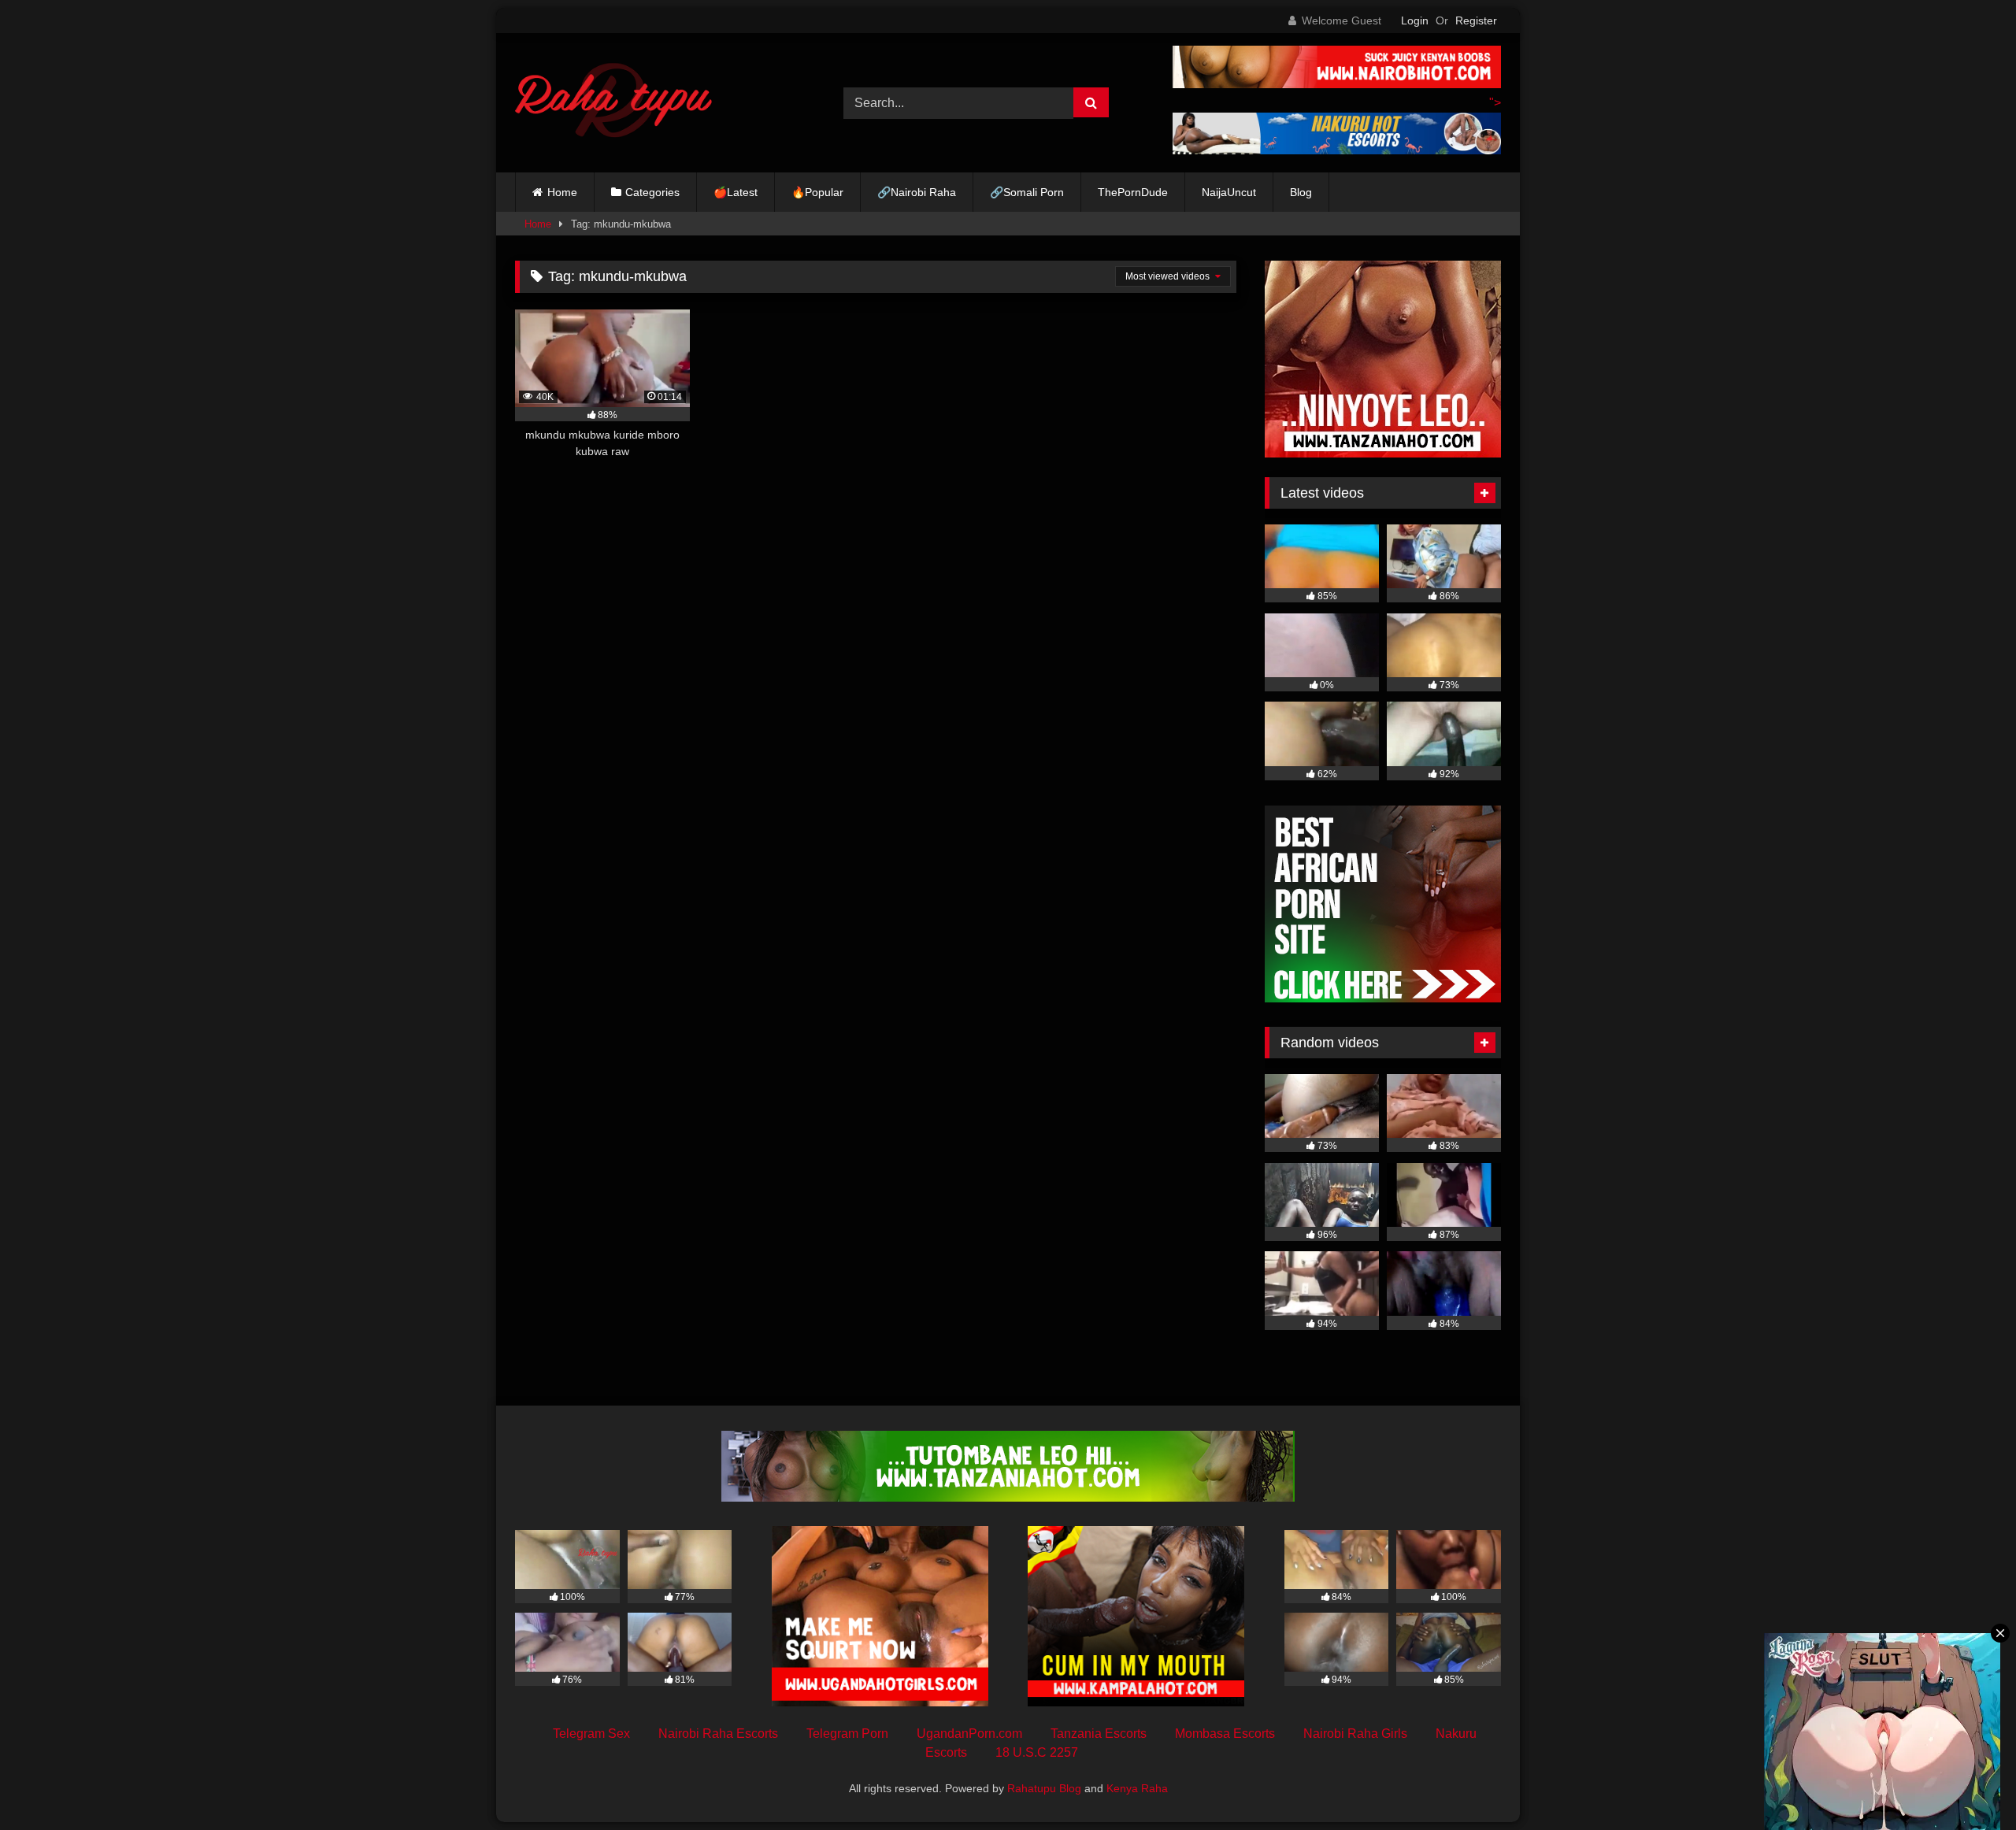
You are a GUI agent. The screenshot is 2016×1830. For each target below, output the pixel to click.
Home (562, 192)
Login (1415, 20)
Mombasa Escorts (1225, 1734)
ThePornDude (1133, 192)
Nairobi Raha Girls (1355, 1734)
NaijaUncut (1229, 192)
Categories (652, 192)
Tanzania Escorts (1099, 1734)
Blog (1301, 192)
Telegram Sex (591, 1734)
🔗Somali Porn (1027, 192)
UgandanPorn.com (969, 1734)
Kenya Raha (1137, 1788)
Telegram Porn (847, 1734)
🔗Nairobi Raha (917, 192)
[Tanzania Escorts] (1383, 453)
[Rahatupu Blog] (613, 103)
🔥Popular (817, 192)
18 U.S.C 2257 (1037, 1752)
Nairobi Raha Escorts (718, 1734)
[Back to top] (1967, 1783)
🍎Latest (736, 192)
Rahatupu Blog (1044, 1788)
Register (1476, 20)
